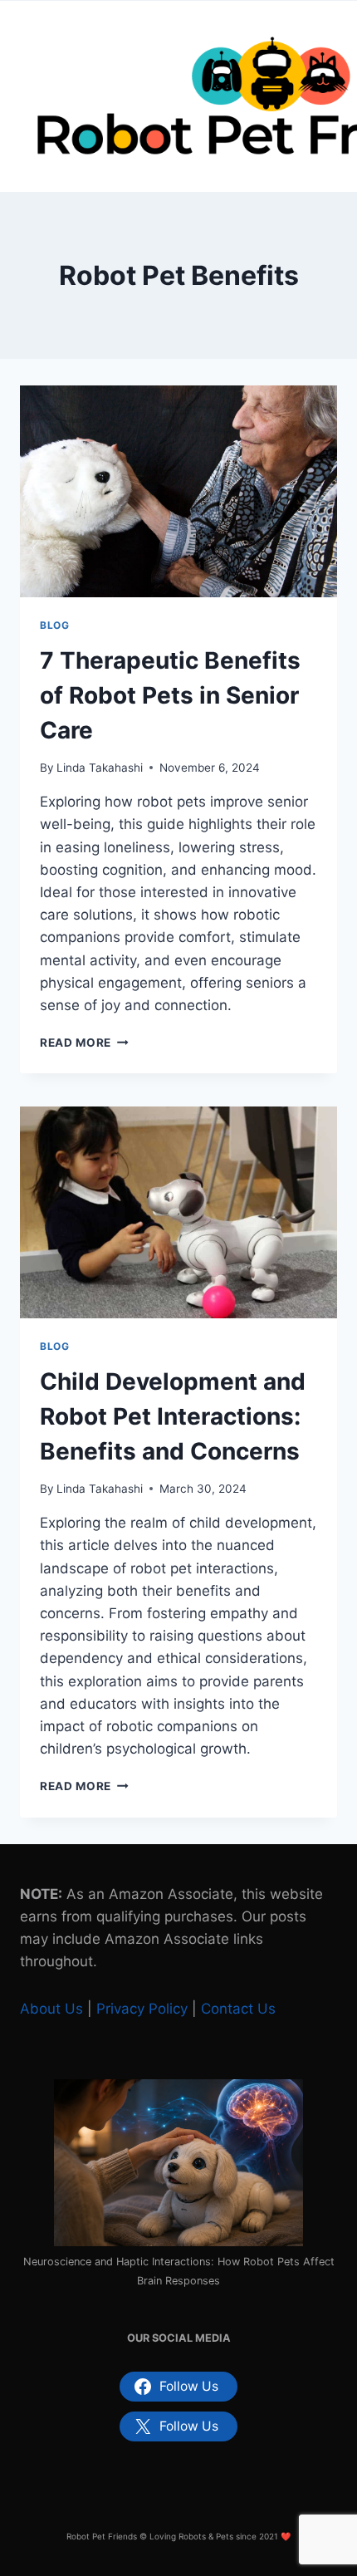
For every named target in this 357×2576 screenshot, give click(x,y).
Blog (54, 625)
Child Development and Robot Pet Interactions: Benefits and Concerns (173, 1416)
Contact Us (238, 2009)
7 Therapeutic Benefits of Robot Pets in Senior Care (170, 695)
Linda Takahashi (100, 768)
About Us (51, 2009)
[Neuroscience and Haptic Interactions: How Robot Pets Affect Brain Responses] (178, 2162)
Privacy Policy (142, 2009)
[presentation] (178, 491)
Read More (84, 1043)
